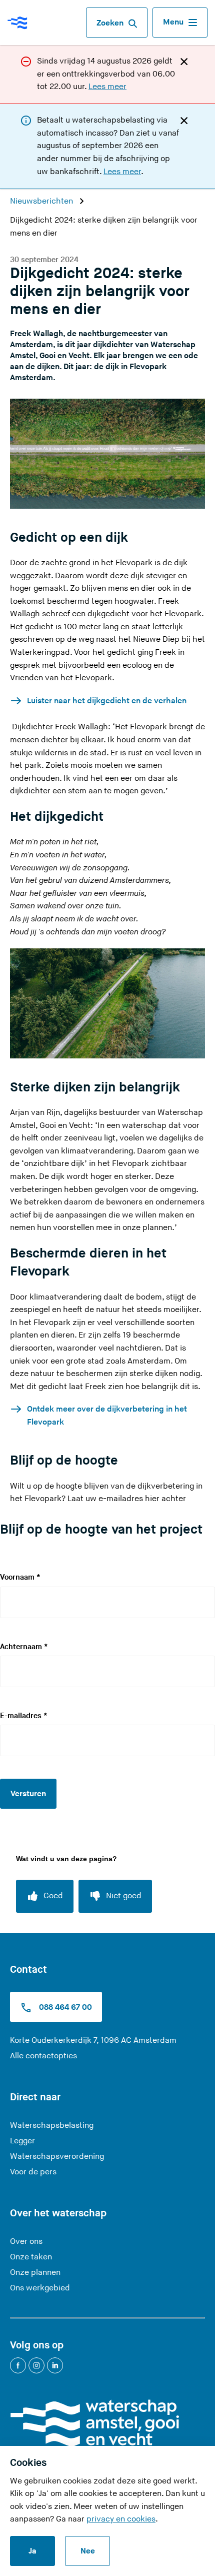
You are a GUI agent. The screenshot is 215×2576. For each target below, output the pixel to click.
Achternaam (25, 1648)
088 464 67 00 (64, 2008)
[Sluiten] (184, 61)
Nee (88, 2551)
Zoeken (110, 23)
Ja (32, 2551)
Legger (22, 2141)
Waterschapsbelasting (52, 2126)
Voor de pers (33, 2172)
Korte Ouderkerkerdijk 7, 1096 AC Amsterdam (93, 2041)
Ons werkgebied (40, 2288)
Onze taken (31, 2257)
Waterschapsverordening (57, 2157)
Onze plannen (35, 2273)
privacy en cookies (121, 2519)
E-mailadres (25, 1717)
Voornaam (21, 1578)
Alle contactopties (43, 2056)
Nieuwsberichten (42, 201)
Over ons (26, 2242)
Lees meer (107, 87)
